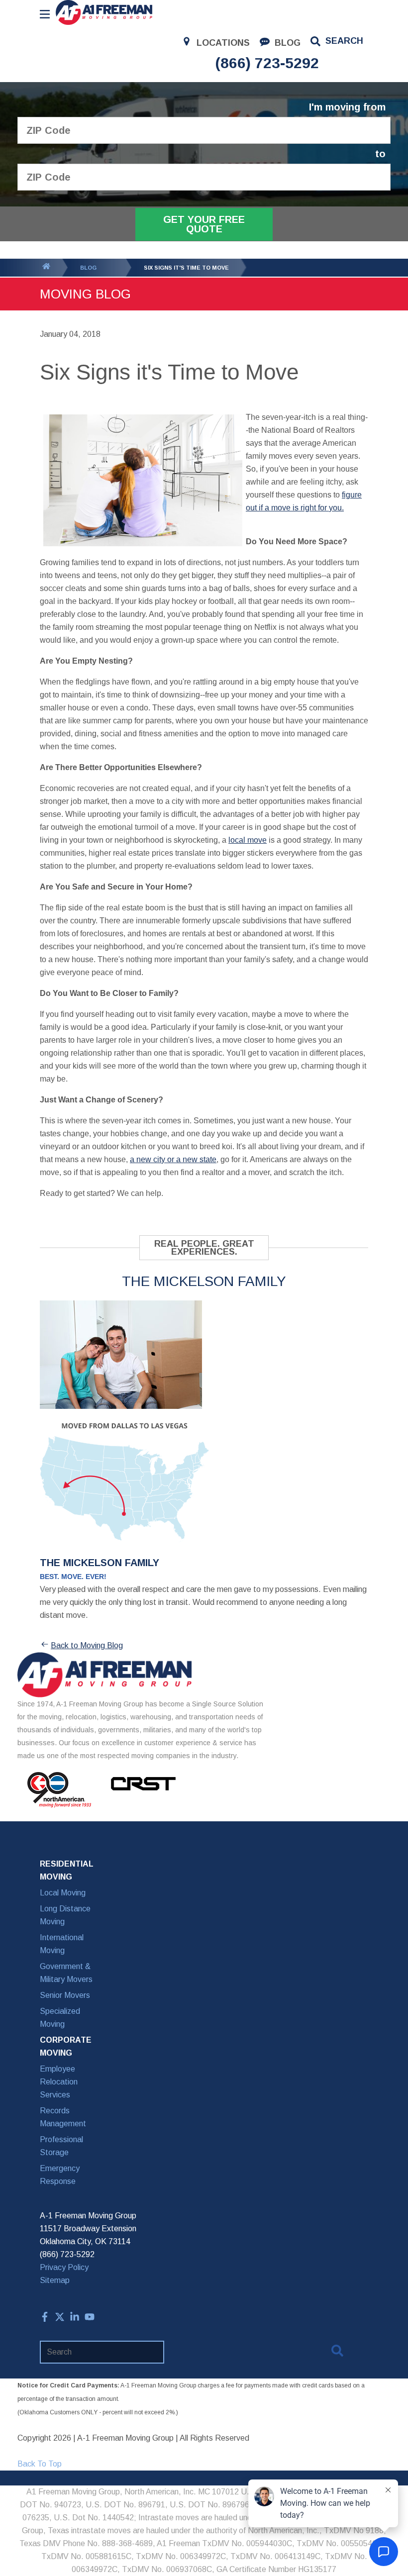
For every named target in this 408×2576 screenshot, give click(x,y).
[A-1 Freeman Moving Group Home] (104, 12)
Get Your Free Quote (204, 224)
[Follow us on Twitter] (60, 2319)
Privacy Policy (64, 2267)
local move (248, 840)
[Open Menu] (45, 14)
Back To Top (40, 2464)
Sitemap (55, 2280)
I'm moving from (347, 107)
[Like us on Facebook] (45, 2319)
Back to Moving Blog (87, 1645)
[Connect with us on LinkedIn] (75, 2319)
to (380, 154)
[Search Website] (337, 2353)
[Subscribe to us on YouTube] (90, 2319)
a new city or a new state (173, 1159)
